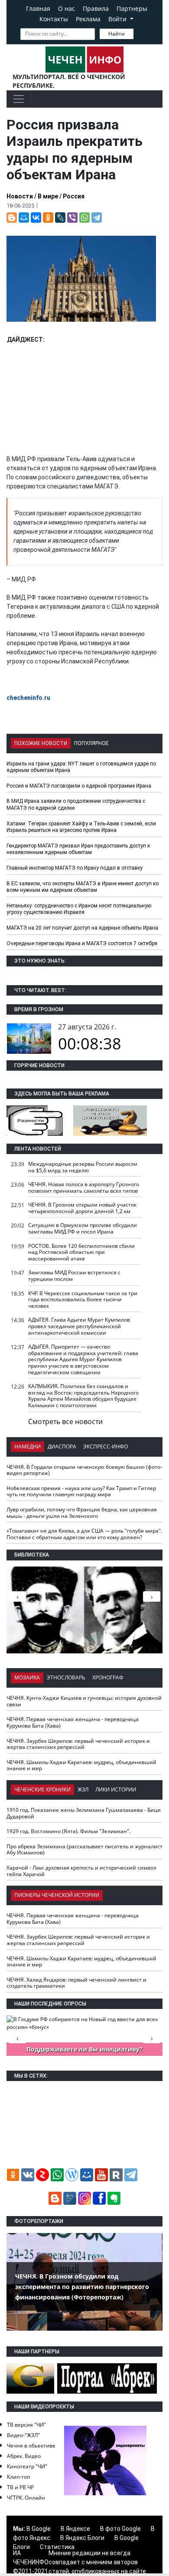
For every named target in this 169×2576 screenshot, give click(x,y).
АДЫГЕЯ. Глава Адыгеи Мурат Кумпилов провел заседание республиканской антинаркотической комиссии (79, 1326)
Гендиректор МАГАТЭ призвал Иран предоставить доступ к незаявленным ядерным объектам (78, 849)
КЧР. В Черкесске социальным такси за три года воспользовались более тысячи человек (83, 1300)
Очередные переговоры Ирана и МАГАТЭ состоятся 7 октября (82, 943)
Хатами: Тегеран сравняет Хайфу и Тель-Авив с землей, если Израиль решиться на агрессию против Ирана (81, 827)
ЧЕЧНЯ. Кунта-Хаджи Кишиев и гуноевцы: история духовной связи (84, 1701)
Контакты (54, 19)
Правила (96, 8)
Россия (74, 196)
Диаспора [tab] (62, 1446)
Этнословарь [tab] (66, 1677)
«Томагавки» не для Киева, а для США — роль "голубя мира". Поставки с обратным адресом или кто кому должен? (84, 1534)
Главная (38, 8)
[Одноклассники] (48, 218)
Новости (20, 196)
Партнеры (132, 8)
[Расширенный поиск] (140, 33)
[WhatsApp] (84, 218)
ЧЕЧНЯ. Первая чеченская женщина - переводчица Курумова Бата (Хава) (73, 1722)
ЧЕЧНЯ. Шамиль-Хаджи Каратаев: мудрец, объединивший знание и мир (81, 1765)
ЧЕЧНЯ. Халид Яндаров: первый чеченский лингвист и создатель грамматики (76, 1983)
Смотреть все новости (65, 1422)
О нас (67, 8)
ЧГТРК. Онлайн (26, 2498)
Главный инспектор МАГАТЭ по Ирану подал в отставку (75, 868)
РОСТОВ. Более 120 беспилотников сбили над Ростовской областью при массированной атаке (81, 1252)
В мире (48, 196)
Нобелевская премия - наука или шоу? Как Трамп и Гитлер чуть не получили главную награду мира (81, 1491)
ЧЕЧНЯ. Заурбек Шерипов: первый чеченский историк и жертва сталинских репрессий (78, 1744)
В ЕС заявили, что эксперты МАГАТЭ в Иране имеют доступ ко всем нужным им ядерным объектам (83, 887)
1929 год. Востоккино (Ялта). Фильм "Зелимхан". (68, 1831)
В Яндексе (75, 2529)
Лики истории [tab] (116, 1789)
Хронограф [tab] (108, 1677)
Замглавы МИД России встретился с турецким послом (74, 1276)
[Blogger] (12, 218)
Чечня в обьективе (31, 2446)
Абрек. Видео (24, 2456)
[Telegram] (97, 218)
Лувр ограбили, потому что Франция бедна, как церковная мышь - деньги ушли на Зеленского (82, 1513)
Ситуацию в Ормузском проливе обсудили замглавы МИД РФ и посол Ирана (83, 1228)
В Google (39, 2529)
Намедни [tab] (28, 1446)
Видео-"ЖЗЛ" (23, 2435)
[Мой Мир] (24, 218)
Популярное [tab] (91, 743)
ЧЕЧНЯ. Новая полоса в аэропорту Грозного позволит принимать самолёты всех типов (84, 1187)
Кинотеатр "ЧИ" (27, 2466)
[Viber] (72, 218)
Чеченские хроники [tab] (42, 1789)
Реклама (88, 19)
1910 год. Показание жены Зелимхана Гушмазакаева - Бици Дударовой (84, 1813)
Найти (117, 34)
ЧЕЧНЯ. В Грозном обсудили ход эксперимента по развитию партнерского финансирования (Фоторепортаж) (82, 2287)
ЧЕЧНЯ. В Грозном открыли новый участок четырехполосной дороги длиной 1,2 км (82, 1208)
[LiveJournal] (60, 218)
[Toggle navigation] (19, 99)
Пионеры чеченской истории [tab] (57, 1895)
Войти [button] (118, 19)
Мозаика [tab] (27, 1677)
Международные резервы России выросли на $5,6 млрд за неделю (83, 1167)
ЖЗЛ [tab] (83, 1789)
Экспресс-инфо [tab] (106, 1446)
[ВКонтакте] (36, 218)
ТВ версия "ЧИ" (26, 2425)
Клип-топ (18, 2477)
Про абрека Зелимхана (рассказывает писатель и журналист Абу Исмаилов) (84, 1850)
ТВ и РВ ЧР (20, 2487)
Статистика (57, 2547)
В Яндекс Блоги (82, 2538)
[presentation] (152, 1596)
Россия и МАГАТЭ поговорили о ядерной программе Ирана (79, 786)
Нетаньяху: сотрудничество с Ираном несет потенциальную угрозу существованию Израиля (79, 909)
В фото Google (120, 2529)
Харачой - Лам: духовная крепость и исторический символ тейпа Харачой (81, 1871)
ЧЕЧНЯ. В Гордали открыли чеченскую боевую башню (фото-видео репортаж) (84, 1470)
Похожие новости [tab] (41, 743)
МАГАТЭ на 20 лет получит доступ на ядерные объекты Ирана (82, 928)
